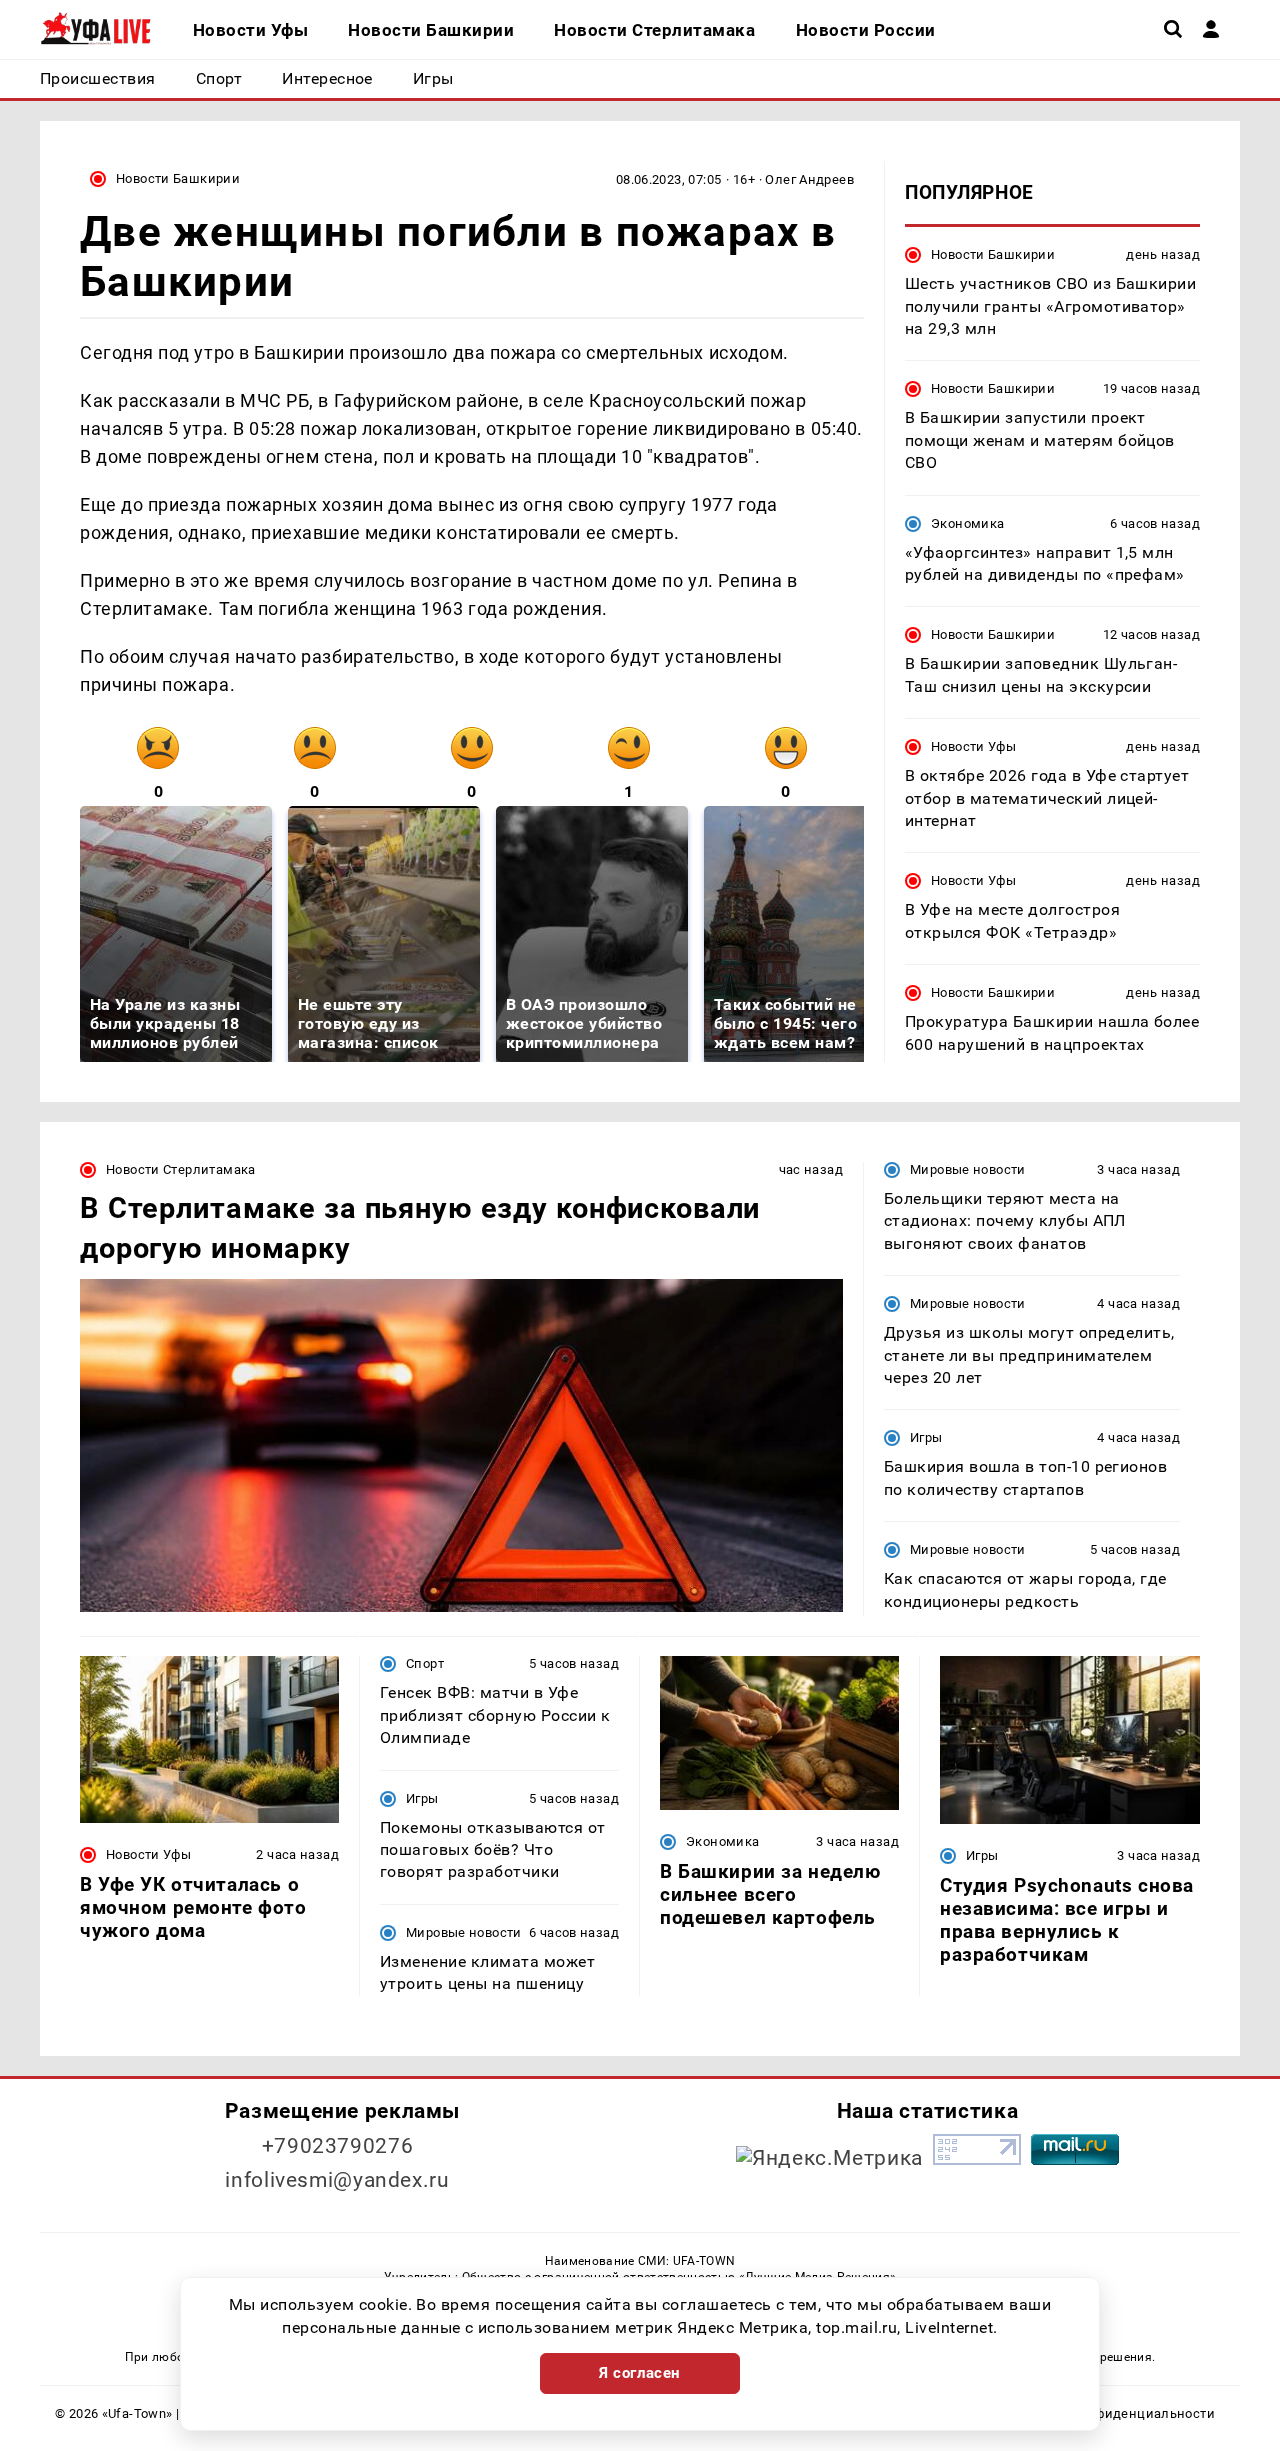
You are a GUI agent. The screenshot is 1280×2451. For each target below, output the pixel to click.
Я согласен (640, 2373)
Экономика (967, 522)
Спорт (425, 1663)
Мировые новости (968, 1169)
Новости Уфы (973, 746)
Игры (926, 1437)
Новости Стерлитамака (181, 1169)
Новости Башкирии (178, 178)
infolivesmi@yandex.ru (337, 2180)
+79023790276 (338, 2146)
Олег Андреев (809, 179)
